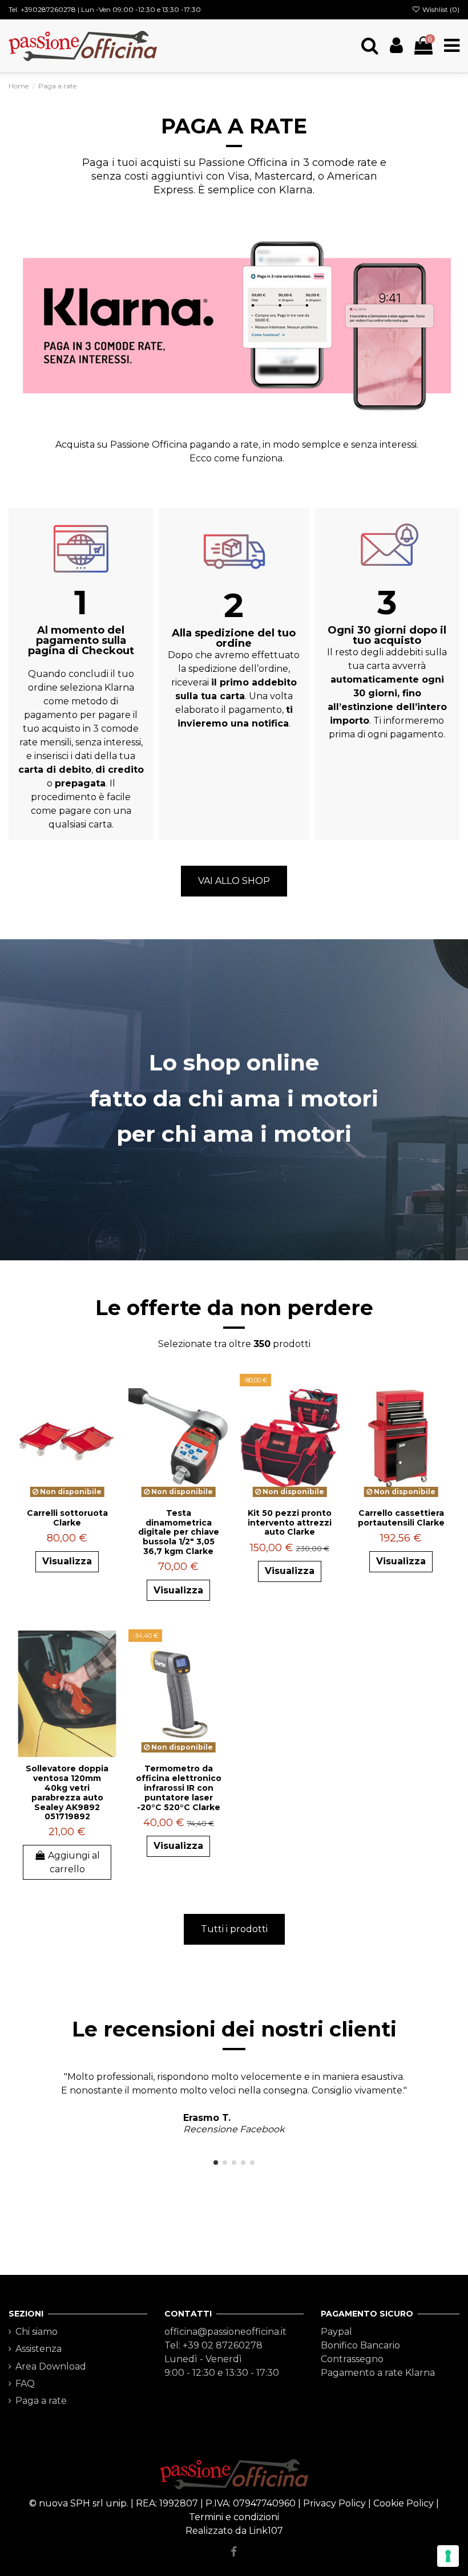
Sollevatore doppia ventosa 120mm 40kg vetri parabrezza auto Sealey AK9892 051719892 (67, 1792)
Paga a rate (41, 2401)
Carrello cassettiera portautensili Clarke (401, 1518)
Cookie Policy (404, 2503)
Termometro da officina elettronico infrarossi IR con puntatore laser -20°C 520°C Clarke (179, 1788)
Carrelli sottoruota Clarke (67, 1518)
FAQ (25, 2384)
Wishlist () (440, 9)
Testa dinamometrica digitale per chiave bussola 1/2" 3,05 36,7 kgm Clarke (179, 1532)
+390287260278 (48, 9)
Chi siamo (37, 2332)
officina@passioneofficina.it (225, 2332)
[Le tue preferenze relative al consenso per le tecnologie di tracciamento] (448, 2556)
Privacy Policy (334, 2503)
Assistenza (39, 2349)
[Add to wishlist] (108, 1392)
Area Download (51, 2366)
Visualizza (67, 1561)
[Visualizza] (108, 1413)
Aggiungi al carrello (74, 1862)
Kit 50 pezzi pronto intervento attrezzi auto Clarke (290, 1523)
